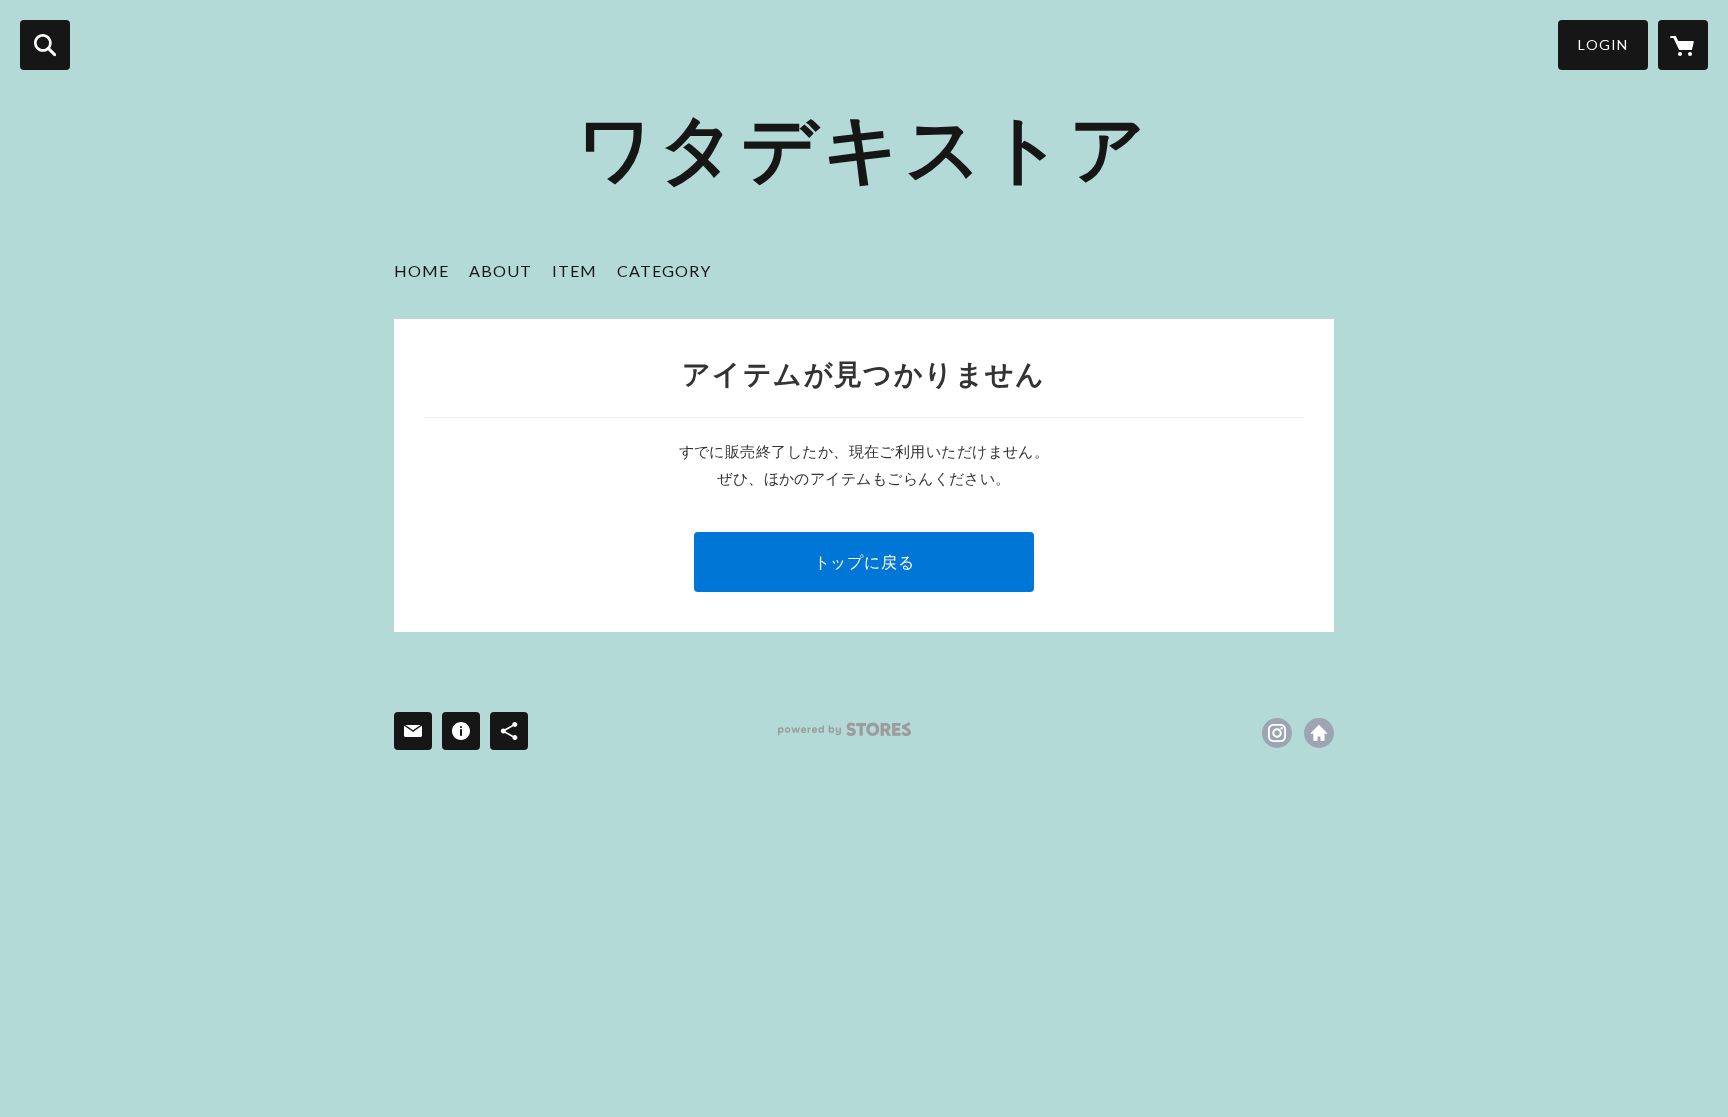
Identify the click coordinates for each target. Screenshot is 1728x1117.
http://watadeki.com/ (1319, 733)
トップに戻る (864, 561)
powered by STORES (844, 729)
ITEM (574, 270)
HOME (421, 270)
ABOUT (500, 270)
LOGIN (1603, 44)
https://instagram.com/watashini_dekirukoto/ (1277, 733)
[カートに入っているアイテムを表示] (1683, 45)
